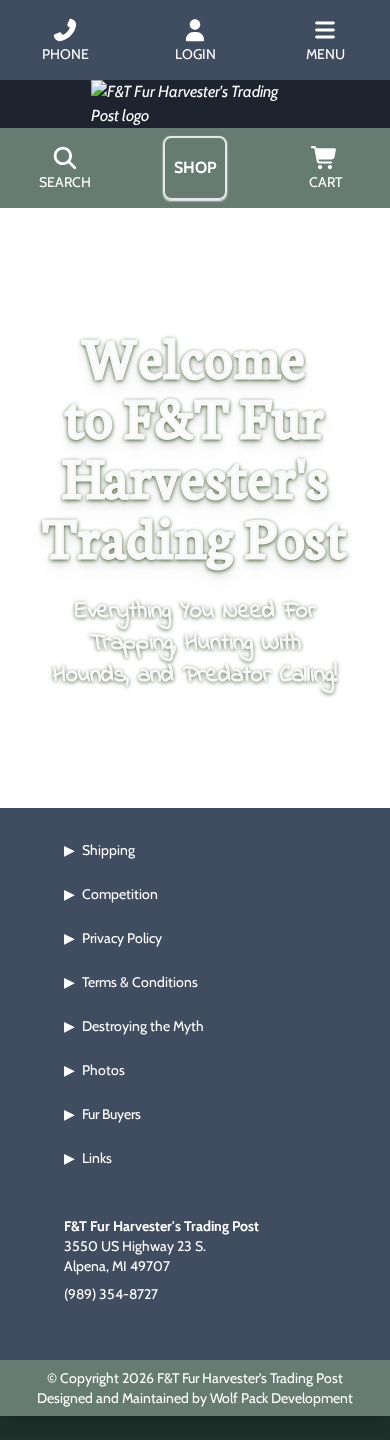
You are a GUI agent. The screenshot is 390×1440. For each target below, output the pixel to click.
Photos (103, 1070)
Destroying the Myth (143, 1026)
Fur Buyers (111, 1114)
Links (97, 1158)
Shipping (108, 850)
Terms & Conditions (140, 982)
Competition (120, 894)
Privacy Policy (122, 938)
